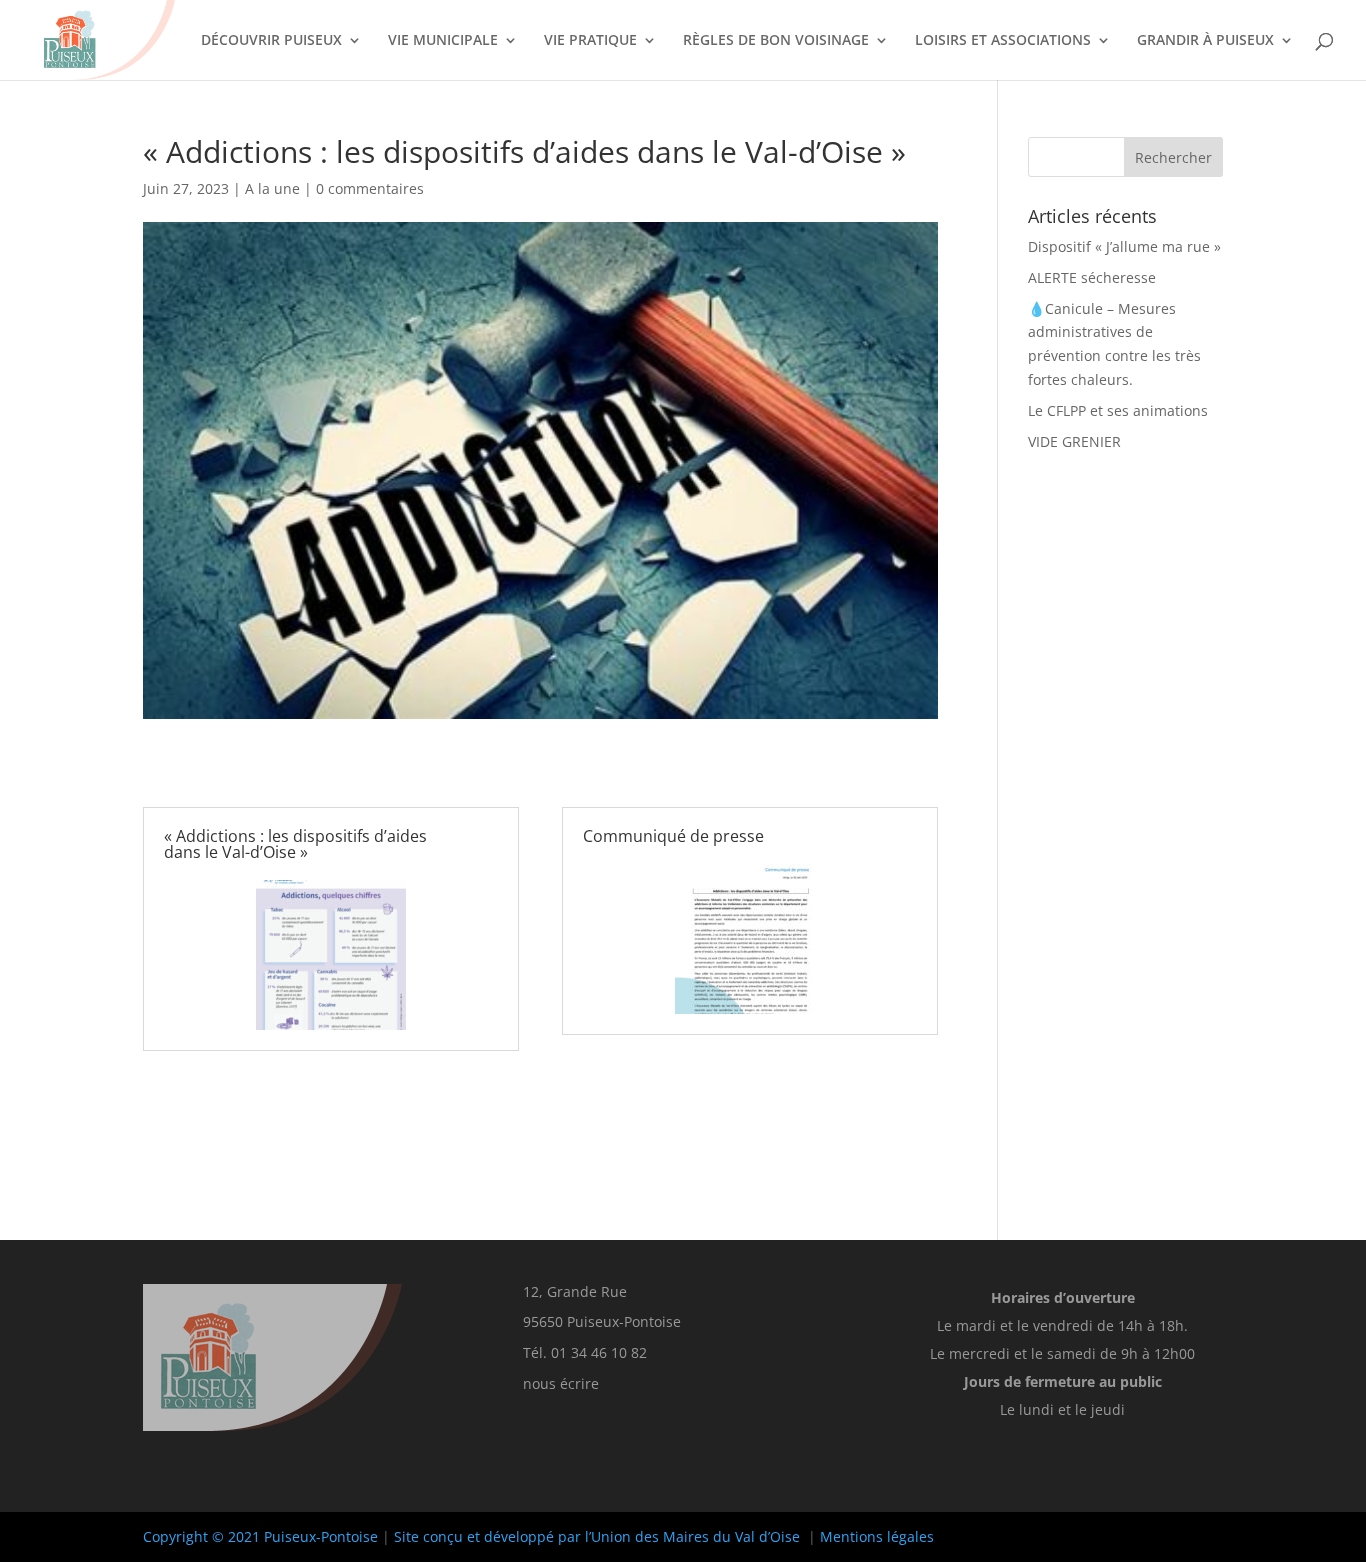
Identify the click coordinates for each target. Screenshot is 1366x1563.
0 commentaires (370, 188)
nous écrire (561, 1383)
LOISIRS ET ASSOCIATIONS (1003, 41)
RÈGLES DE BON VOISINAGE (776, 41)
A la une (272, 188)
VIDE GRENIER (1074, 441)
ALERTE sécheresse (1092, 277)
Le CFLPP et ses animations (1118, 410)
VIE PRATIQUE (590, 41)
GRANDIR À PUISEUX (1205, 41)
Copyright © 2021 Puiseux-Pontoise (260, 1536)
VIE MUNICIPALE (443, 41)
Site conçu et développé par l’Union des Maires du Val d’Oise (597, 1536)
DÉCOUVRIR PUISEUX (271, 41)
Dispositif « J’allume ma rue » (1124, 246)
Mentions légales (877, 1536)
